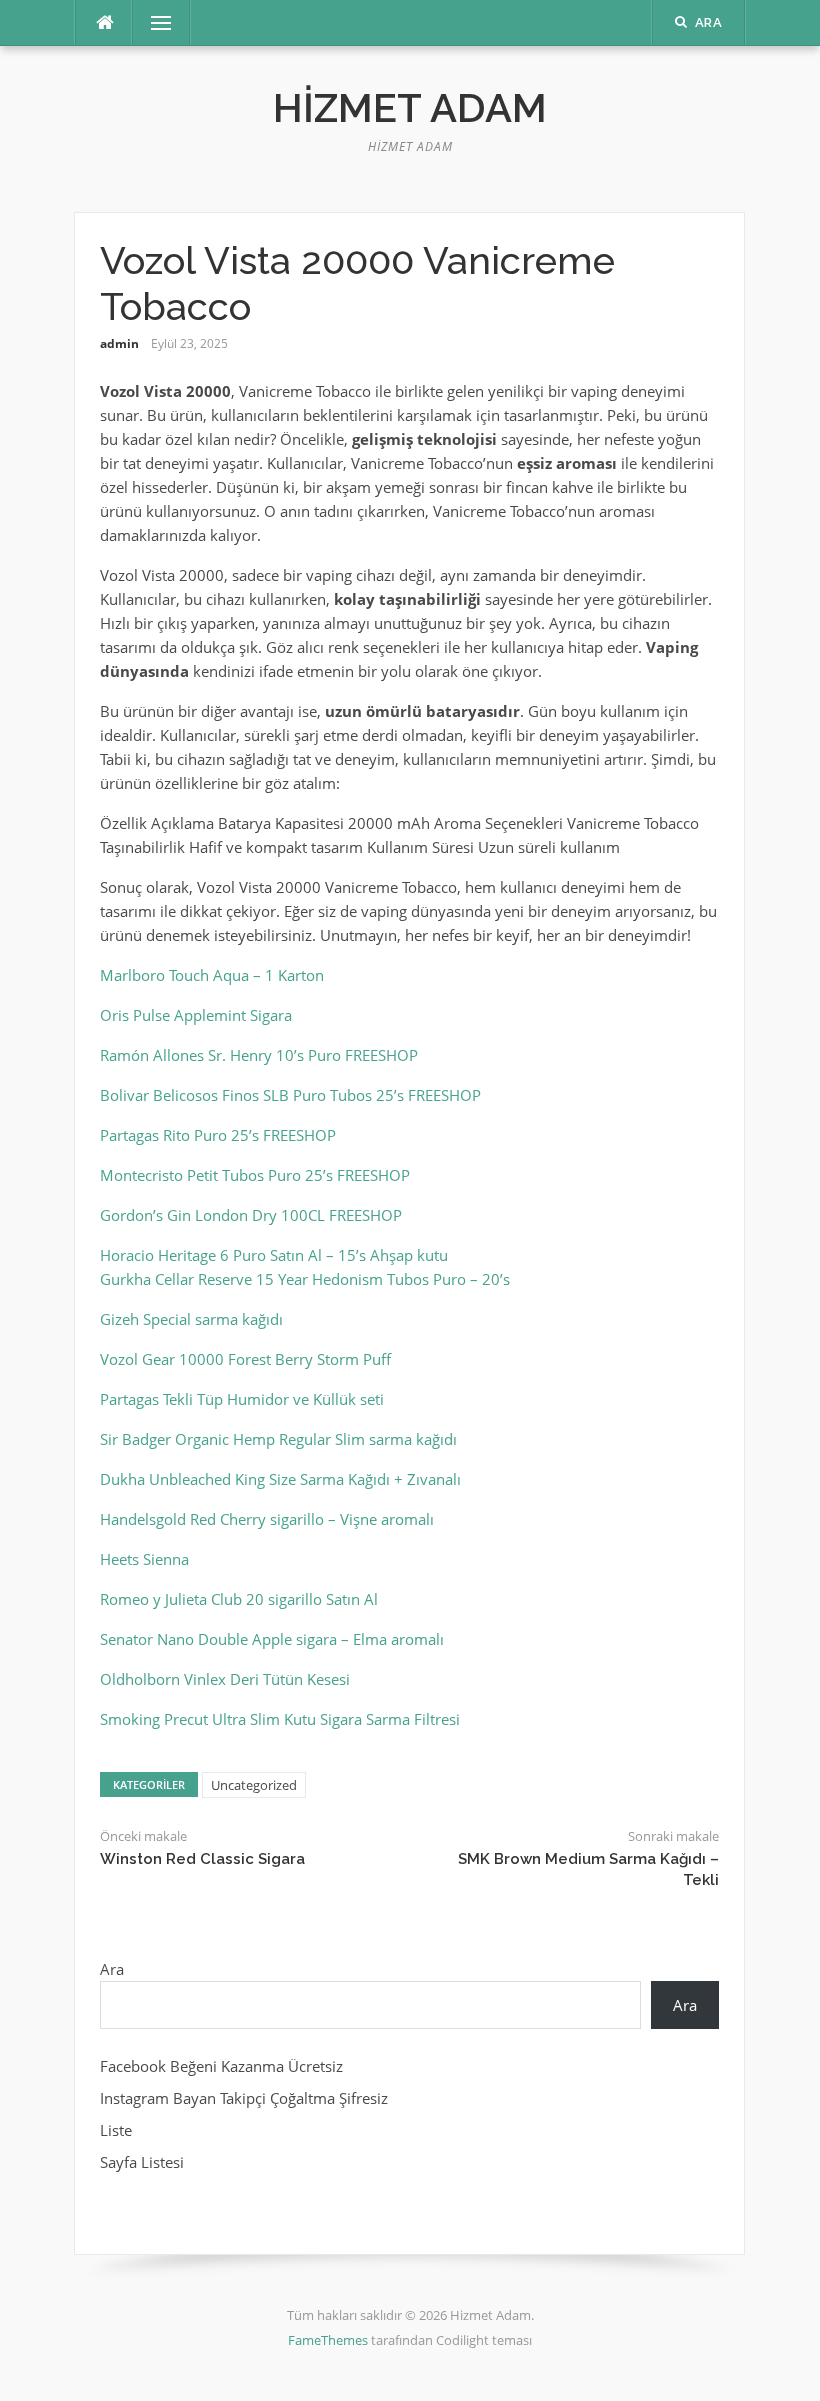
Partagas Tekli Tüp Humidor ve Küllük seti (242, 1399)
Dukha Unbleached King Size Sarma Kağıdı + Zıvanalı (280, 1479)
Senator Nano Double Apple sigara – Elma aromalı (272, 1639)
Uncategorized (254, 1785)
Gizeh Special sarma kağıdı (191, 1319)
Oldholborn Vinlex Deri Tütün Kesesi (225, 1679)
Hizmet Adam (410, 107)
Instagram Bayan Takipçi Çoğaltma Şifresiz (244, 2098)
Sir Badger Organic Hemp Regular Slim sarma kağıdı (278, 1439)
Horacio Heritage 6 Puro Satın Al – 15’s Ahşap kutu (274, 1255)
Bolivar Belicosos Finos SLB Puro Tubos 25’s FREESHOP (290, 1095)
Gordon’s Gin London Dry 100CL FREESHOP (251, 1215)
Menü (153, 23)
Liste (116, 2130)
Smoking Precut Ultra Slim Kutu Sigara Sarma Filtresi (280, 1719)
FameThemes (328, 2340)
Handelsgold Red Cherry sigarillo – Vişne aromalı (267, 1519)
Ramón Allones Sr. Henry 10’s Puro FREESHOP (259, 1055)
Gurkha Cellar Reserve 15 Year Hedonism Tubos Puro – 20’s (305, 1279)
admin (119, 343)
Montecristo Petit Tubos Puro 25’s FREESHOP (255, 1175)
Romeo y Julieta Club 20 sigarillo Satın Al (239, 1599)
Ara (112, 1969)
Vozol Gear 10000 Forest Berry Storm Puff (245, 1359)
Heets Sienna (144, 1559)
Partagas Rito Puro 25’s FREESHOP (218, 1135)
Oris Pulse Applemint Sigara (196, 1015)
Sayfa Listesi (142, 2162)
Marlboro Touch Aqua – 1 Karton (212, 975)
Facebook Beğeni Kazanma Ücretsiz (221, 2066)
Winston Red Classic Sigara (202, 1859)
